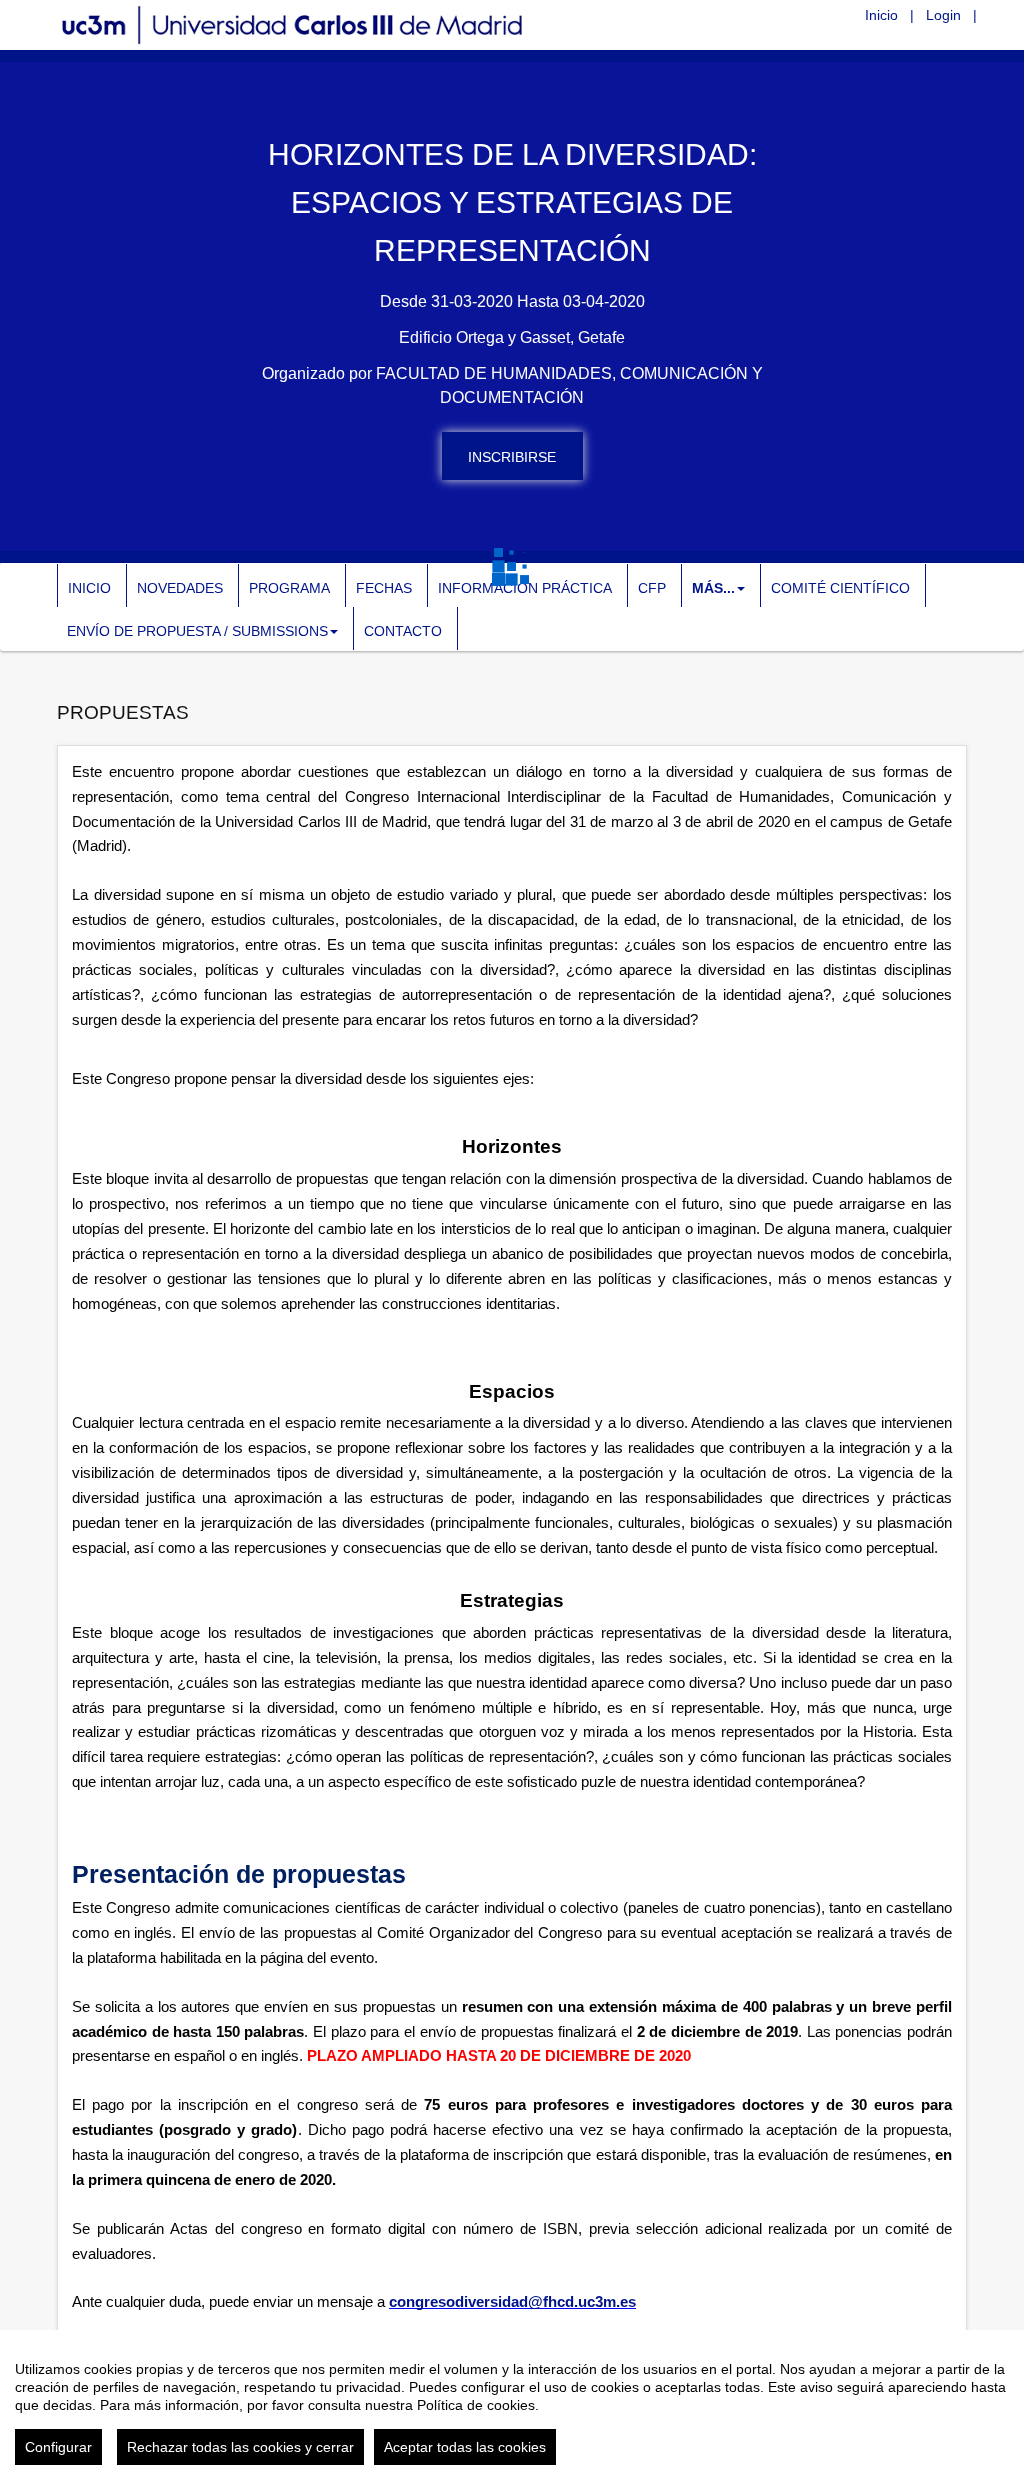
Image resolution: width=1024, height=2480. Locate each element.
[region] (512, 2405)
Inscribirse (512, 457)
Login (943, 15)
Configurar (58, 2447)
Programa (289, 588)
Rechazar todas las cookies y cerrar (240, 2447)
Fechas (384, 588)
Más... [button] (713, 588)
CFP (652, 588)
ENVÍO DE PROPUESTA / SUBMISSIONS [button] (197, 631)
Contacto (403, 631)
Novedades (180, 588)
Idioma (824, 14)
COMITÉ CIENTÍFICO (840, 588)
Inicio (881, 15)
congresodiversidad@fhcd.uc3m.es (512, 2302)
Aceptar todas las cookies (465, 2447)
